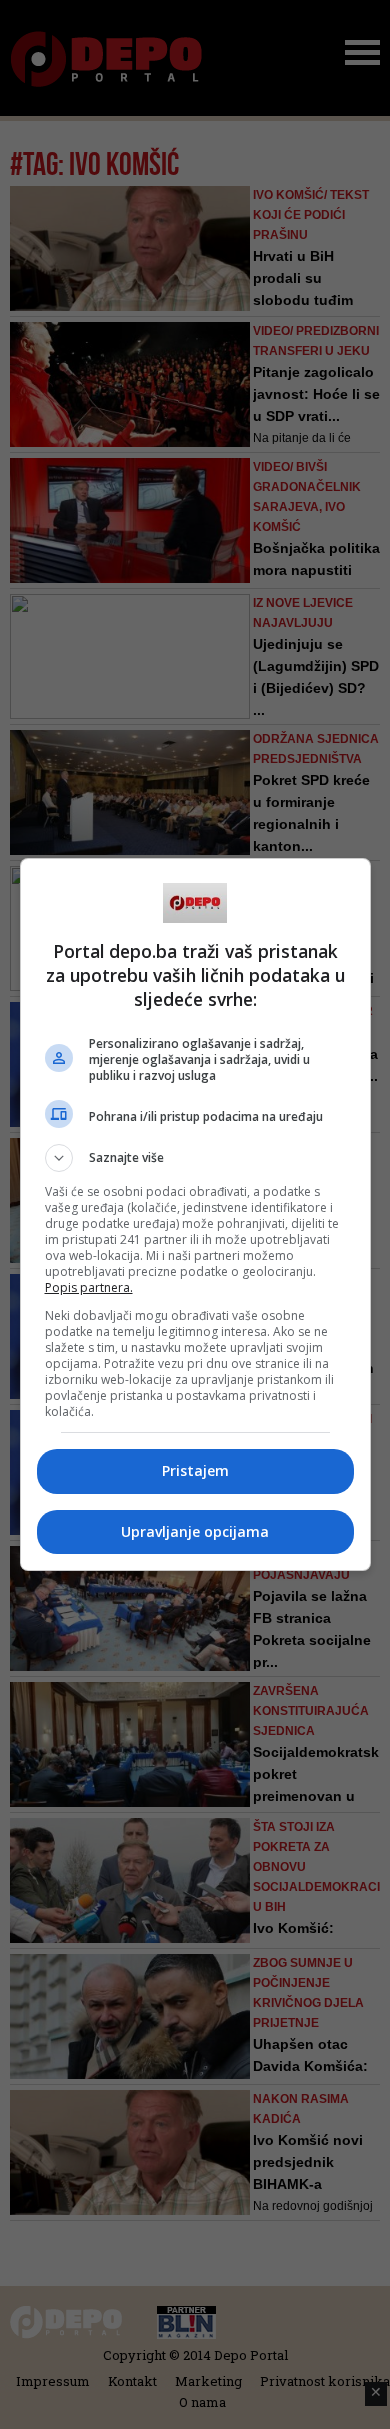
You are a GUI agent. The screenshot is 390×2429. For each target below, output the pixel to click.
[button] (195, 1158)
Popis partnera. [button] (89, 1287)
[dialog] (195, 1214)
